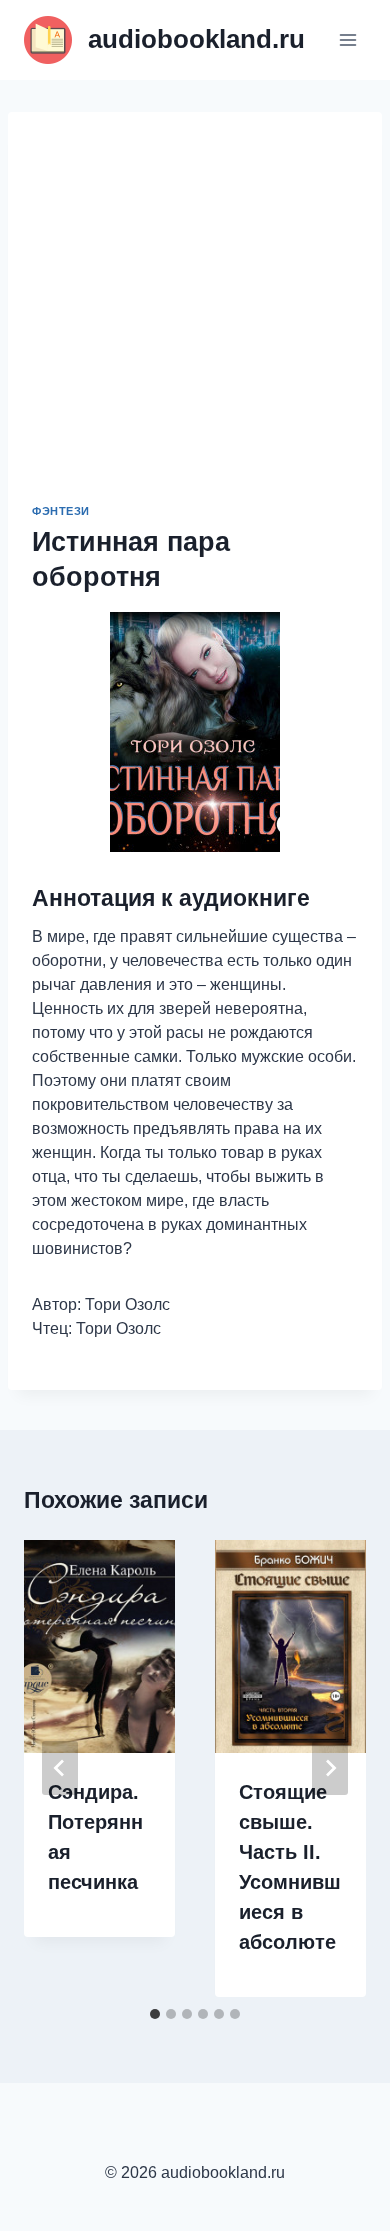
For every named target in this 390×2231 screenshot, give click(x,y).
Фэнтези (61, 511)
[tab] (155, 2014)
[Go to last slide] (60, 1768)
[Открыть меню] (347, 39)
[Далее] (330, 1768)
